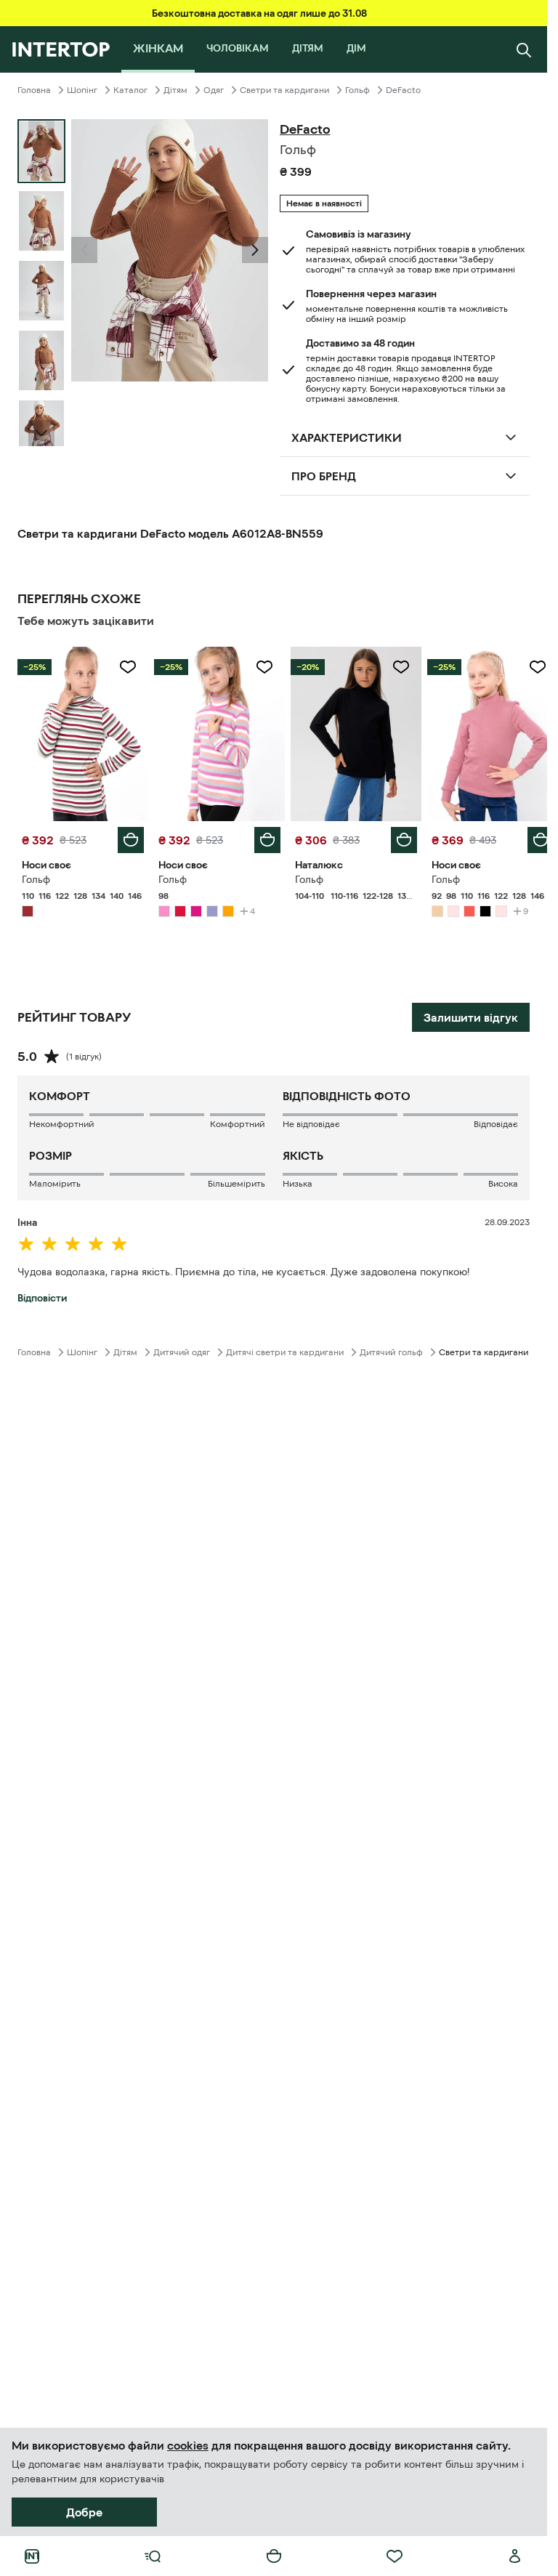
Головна (34, 90)
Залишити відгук (471, 1014)
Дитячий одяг (182, 1349)
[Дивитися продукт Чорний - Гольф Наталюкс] (349, 732)
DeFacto (403, 90)
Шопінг (82, 90)
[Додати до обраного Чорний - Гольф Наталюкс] (393, 667)
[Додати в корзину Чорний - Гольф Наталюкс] (396, 836)
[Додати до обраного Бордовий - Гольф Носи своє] (125, 667)
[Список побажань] (395, 2556)
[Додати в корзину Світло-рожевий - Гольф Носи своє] (262, 836)
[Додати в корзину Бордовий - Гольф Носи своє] (128, 836)
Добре (84, 2512)
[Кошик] (274, 2556)
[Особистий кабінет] (515, 2556)
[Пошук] (524, 49)
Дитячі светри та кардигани (285, 1349)
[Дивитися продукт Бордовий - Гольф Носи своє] (81, 732)
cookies (188, 2445)
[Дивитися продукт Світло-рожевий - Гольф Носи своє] (215, 732)
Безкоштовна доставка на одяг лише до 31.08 (259, 13)
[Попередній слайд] (84, 250)
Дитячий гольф (391, 1349)
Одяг (214, 90)
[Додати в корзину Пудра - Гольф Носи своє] (530, 836)
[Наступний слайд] (41, 433)
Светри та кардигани (284, 90)
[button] (84, 250)
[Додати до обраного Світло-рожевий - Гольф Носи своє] (259, 667)
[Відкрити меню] (153, 2556)
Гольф (357, 90)
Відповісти (42, 1294)
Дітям (175, 90)
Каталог (130, 90)
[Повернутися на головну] (61, 49)
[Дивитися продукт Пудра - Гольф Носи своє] (483, 732)
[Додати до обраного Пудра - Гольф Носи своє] (527, 667)
